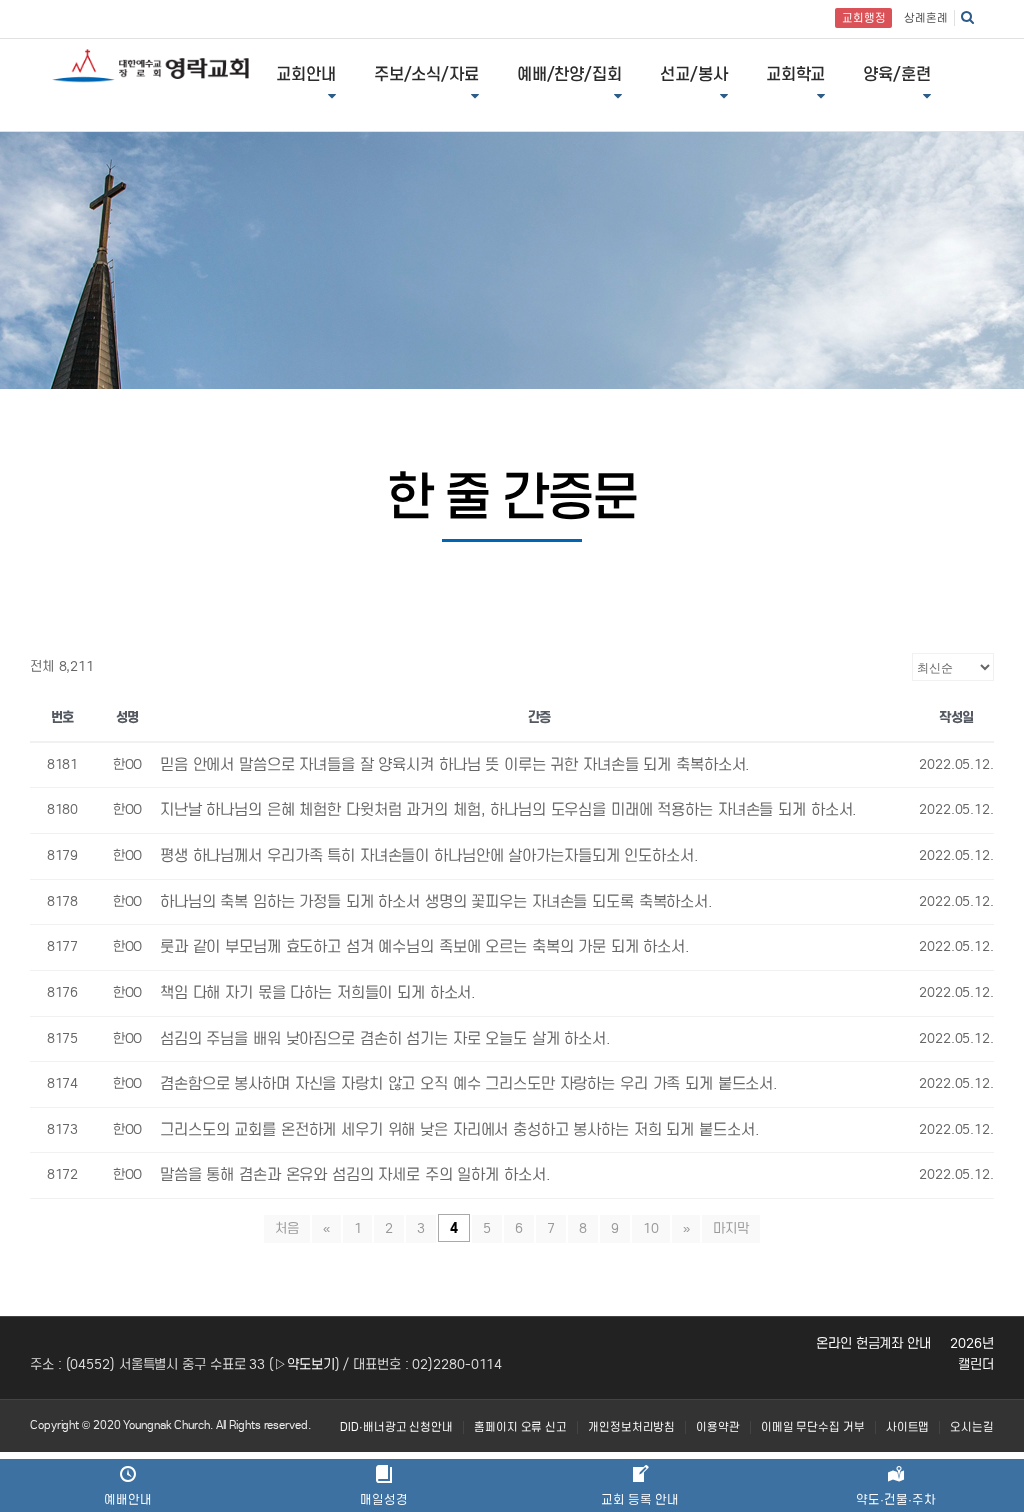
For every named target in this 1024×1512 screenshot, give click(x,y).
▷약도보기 (304, 1364)
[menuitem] (396, 1427)
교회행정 (864, 18)
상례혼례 (926, 18)
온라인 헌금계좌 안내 (873, 1343)
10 (651, 1228)
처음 (287, 1228)
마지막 (731, 1228)
